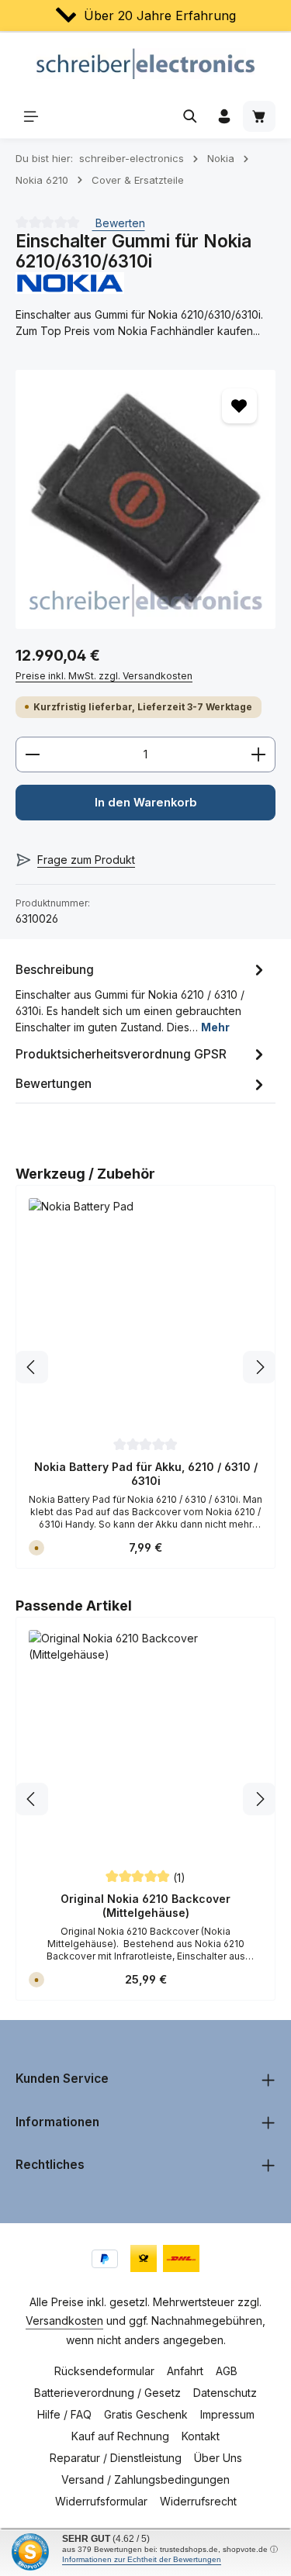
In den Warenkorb (146, 803)
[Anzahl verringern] (32, 754)
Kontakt (201, 2436)
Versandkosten (64, 2320)
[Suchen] (190, 116)
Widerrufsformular (101, 2501)
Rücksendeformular (104, 2371)
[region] (145, 500)
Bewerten (119, 223)
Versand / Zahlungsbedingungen (145, 2479)
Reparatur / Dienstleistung (116, 2458)
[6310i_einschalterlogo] (145, 500)
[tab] (142, 997)
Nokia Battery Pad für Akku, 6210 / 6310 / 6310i (146, 1474)
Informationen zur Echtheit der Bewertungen (142, 2559)
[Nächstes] (259, 1367)
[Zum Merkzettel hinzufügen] (239, 406)
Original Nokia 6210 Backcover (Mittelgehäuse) (145, 1906)
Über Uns (218, 2458)
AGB (227, 2371)
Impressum (227, 2414)
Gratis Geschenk (146, 2414)
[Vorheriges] (32, 1367)
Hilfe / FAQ (64, 2414)
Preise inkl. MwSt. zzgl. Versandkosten (104, 676)
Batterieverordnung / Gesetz (107, 2393)
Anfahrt (185, 2371)
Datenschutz (225, 2393)
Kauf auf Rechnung (120, 2436)
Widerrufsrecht (198, 2501)
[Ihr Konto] (224, 116)
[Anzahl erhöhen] (259, 754)
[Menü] (31, 116)
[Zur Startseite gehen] (145, 64)
